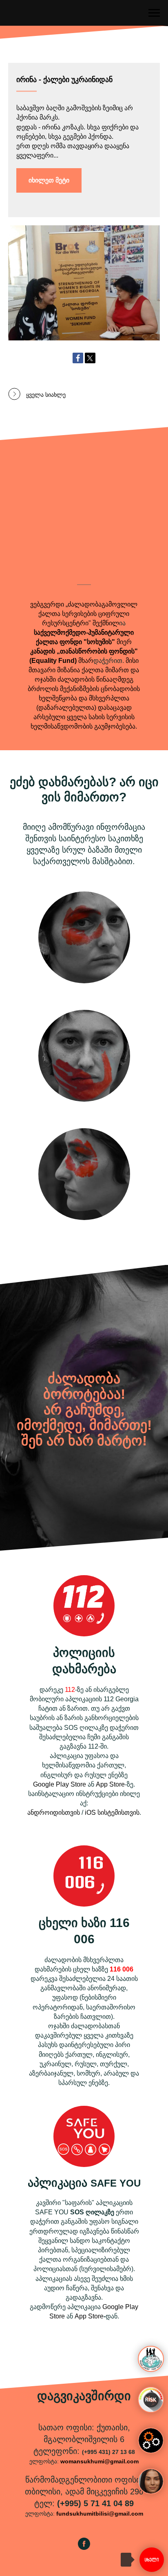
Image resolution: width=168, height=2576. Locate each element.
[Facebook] (78, 358)
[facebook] (84, 2548)
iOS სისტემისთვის (112, 1813)
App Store (110, 1784)
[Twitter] (90, 358)
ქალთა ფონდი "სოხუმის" (75, 642)
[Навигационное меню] (154, 13)
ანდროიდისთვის (54, 1813)
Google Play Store (60, 1784)
